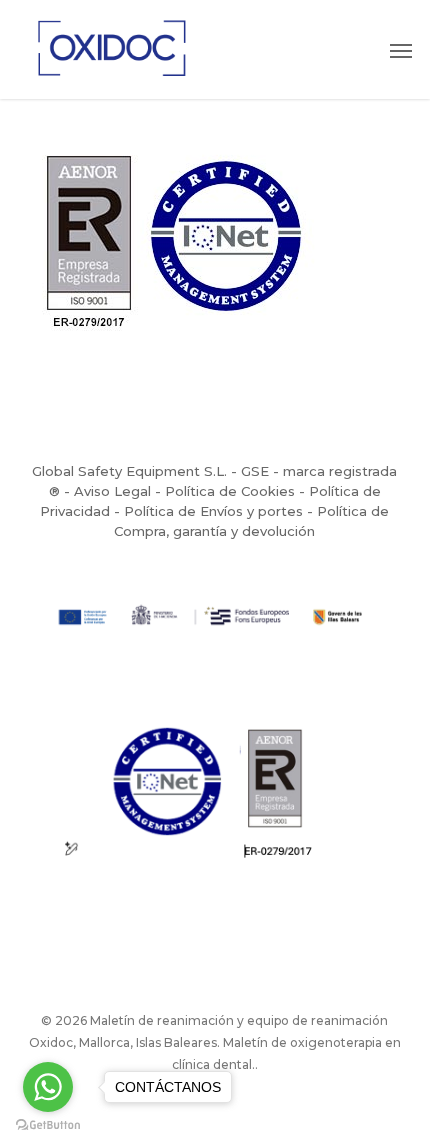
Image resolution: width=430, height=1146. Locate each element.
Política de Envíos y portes (213, 511)
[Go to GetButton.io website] (48, 1125)
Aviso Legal (112, 491)
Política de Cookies (230, 491)
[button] (401, 50)
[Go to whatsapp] (48, 1087)
